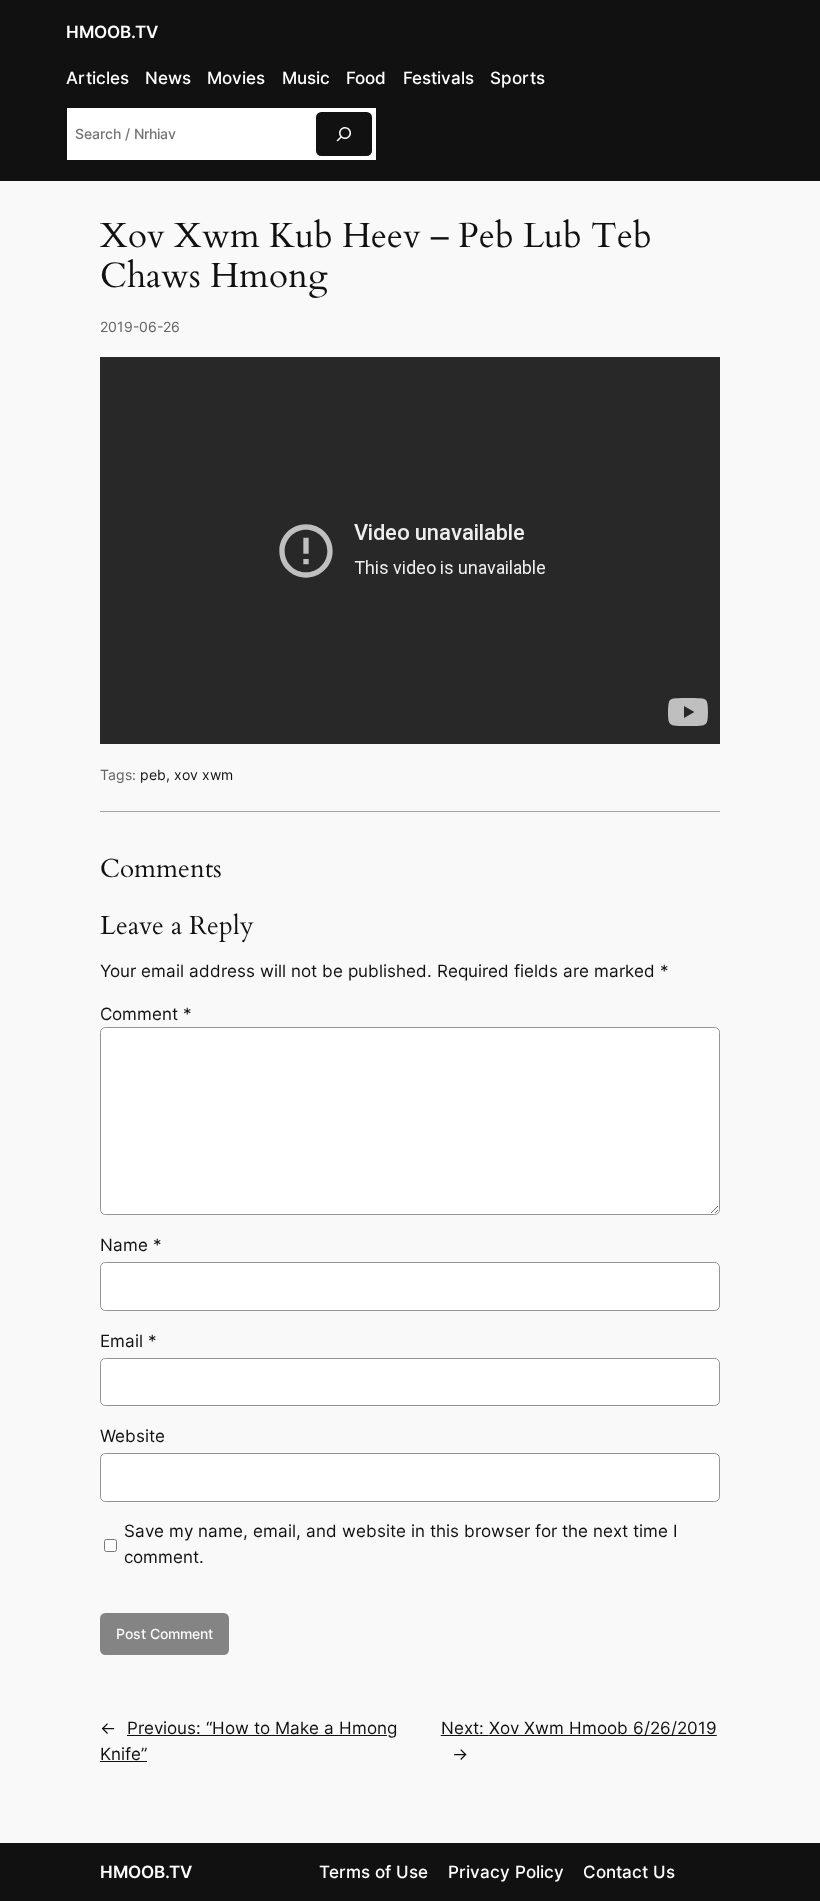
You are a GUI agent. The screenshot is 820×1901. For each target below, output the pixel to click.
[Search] (344, 133)
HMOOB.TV (112, 32)
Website (132, 1436)
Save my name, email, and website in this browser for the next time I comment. (400, 1544)
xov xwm (203, 774)
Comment (146, 1014)
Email (128, 1341)
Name (131, 1245)
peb (153, 774)
